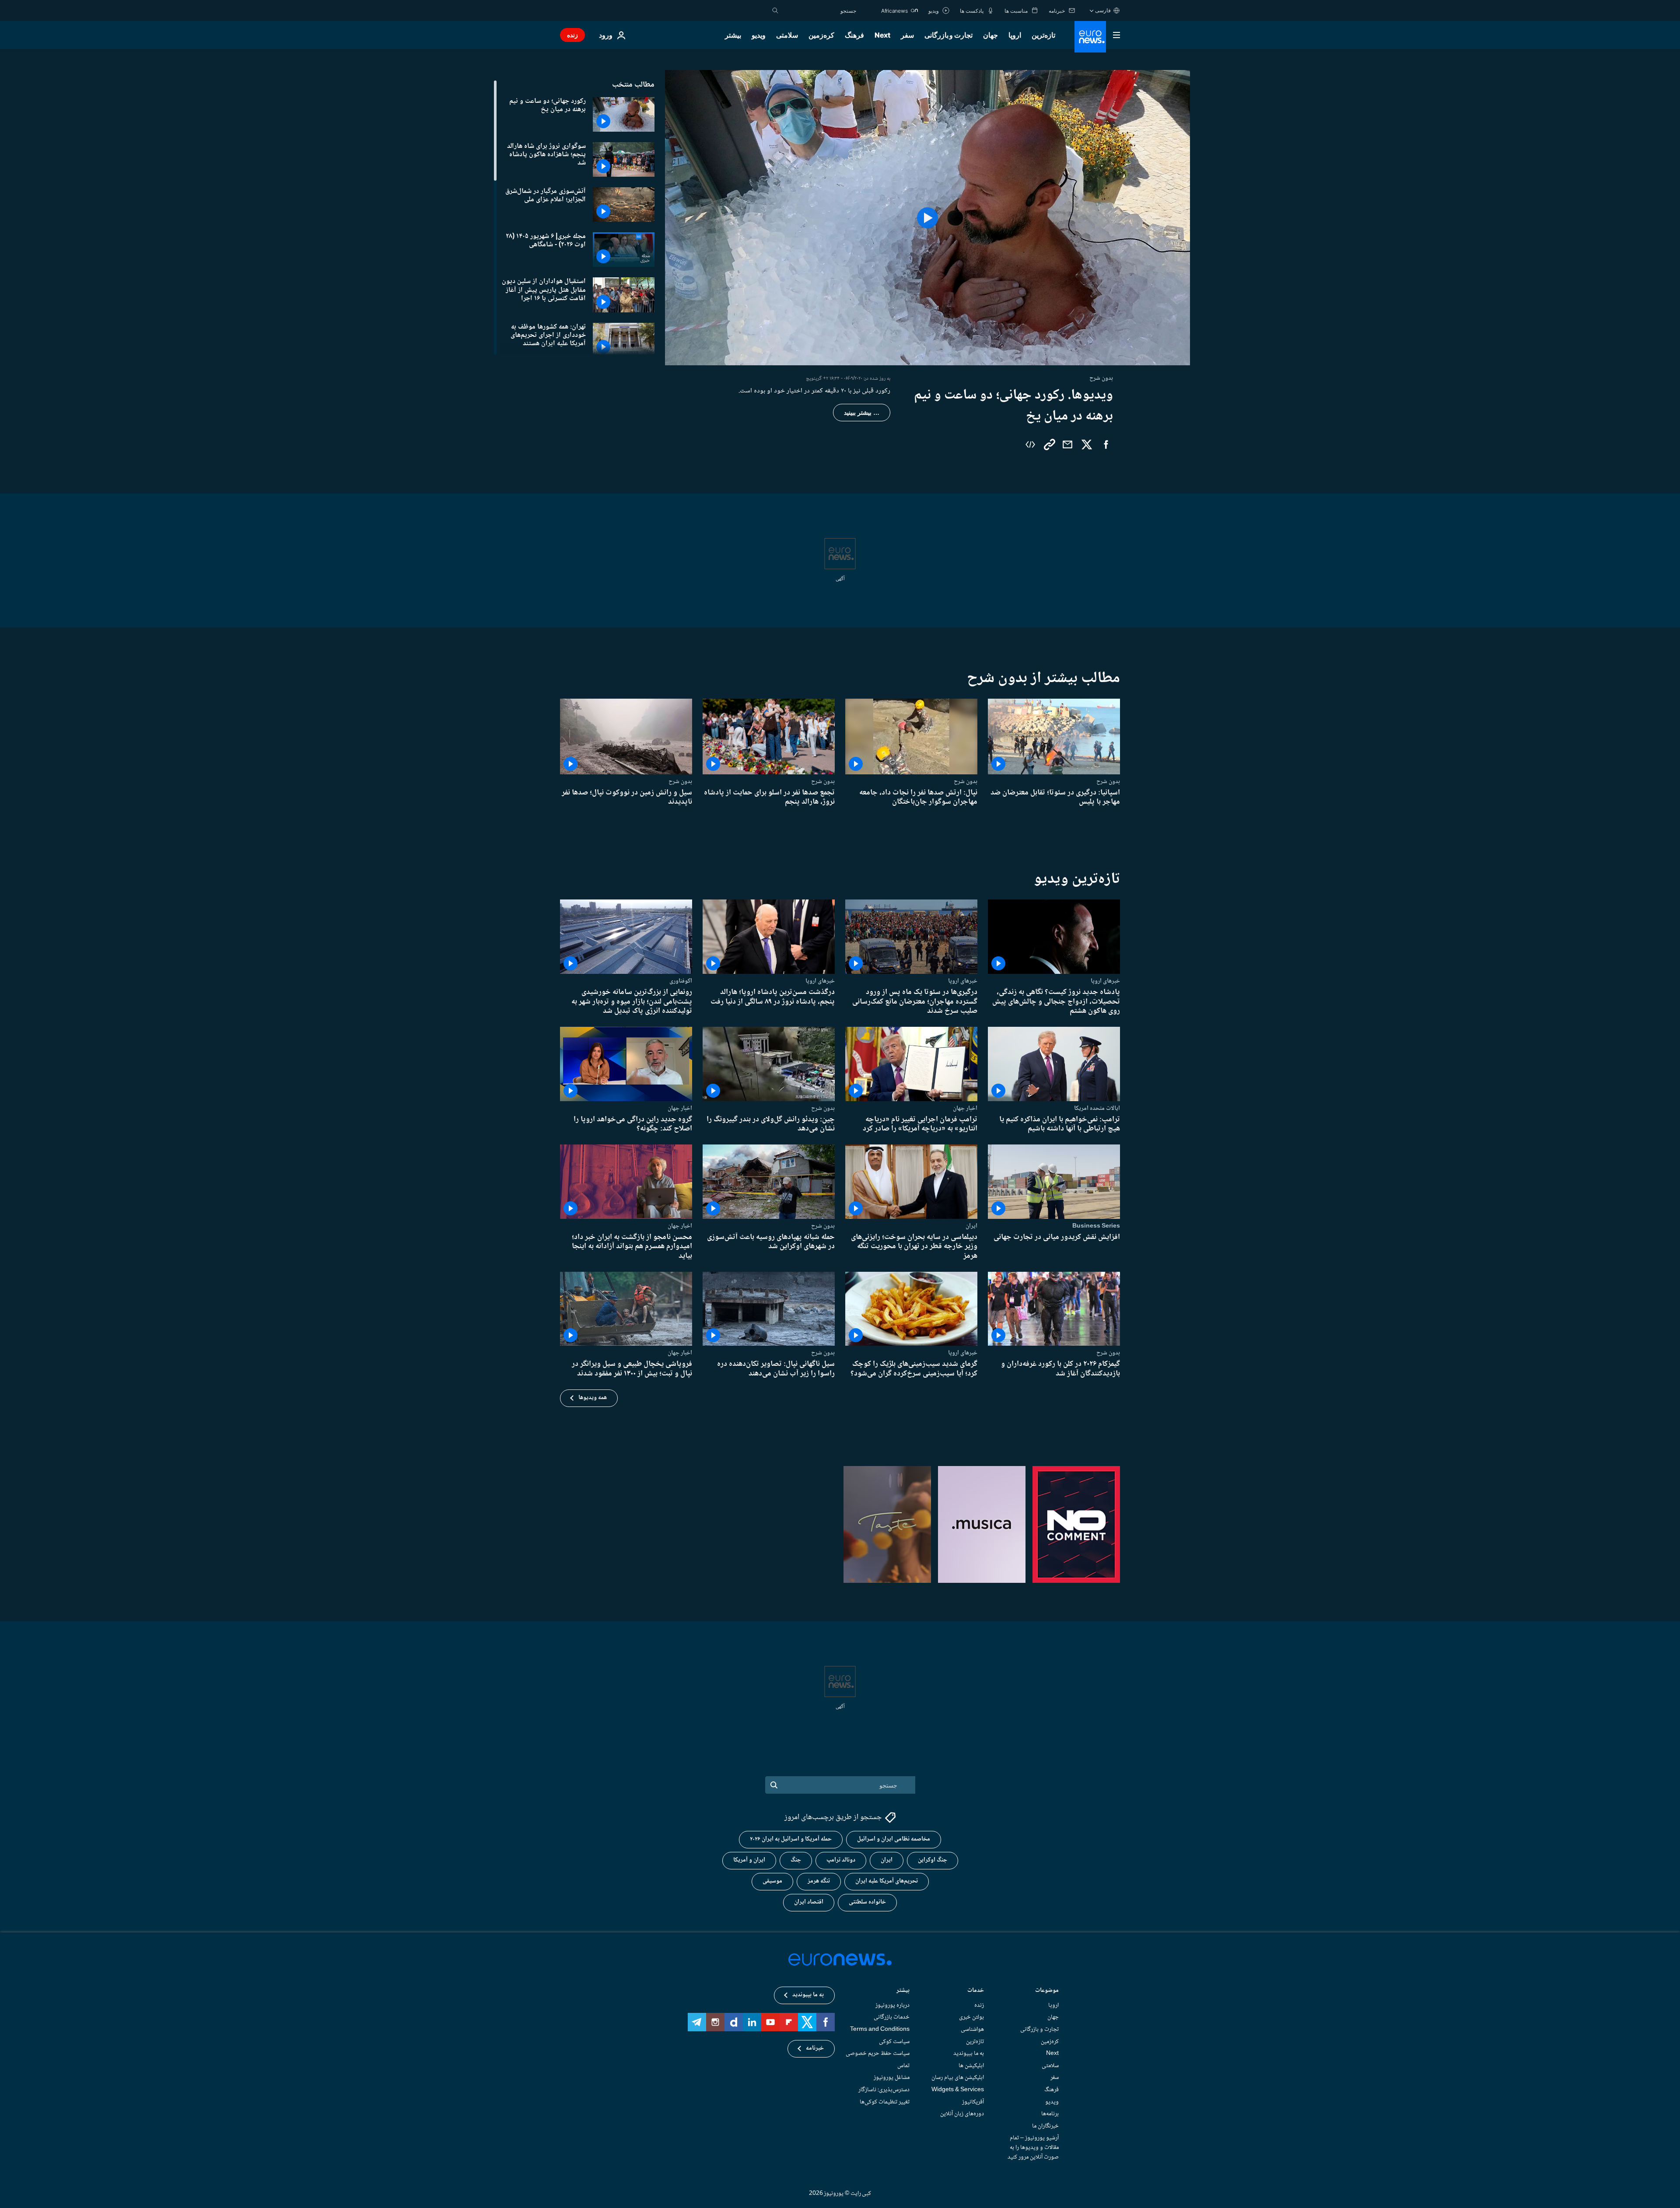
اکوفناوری (681, 981)
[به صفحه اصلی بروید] (1090, 37)
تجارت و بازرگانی (948, 35)
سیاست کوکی (894, 2042)
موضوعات (1047, 1991)
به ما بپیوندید (969, 2054)
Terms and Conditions (880, 2030)
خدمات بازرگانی (892, 2017)
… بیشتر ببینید (862, 413)
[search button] (775, 10)
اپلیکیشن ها (971, 2066)
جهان (990, 35)
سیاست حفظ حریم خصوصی (878, 2054)
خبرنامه (815, 2048)
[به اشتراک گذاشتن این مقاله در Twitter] (1087, 444)
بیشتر (903, 1991)
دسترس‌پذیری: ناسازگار (884, 2090)
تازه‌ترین (1043, 35)
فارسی (1103, 10)
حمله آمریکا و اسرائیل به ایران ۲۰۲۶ (791, 1839)
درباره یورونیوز (892, 2005)
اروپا (1015, 35)
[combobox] (819, 10)
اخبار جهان (965, 1108)
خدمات (976, 1991)
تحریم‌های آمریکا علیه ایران (887, 1881)
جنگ (796, 1860)
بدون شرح (1108, 781)
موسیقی (772, 1881)
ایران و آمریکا (749, 1860)
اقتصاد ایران (809, 1902)
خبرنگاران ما (1045, 2126)
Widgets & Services (958, 2090)
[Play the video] (927, 218)
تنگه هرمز (819, 1881)
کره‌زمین (821, 35)
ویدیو (759, 35)
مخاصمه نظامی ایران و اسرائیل (894, 1839)
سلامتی (787, 35)
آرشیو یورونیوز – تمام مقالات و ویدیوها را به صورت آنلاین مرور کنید (1033, 2147)
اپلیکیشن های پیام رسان (958, 2078)
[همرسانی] (1067, 444)
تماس (903, 2066)
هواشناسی (972, 2030)
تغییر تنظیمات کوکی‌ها (885, 2102)
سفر (907, 35)
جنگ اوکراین (933, 1860)
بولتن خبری (971, 2017)
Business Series (1096, 1226)
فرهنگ (854, 35)
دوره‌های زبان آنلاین (962, 2114)
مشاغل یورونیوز (892, 2078)
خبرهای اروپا (1105, 981)
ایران (971, 1226)
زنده (572, 35)
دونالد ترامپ (841, 1860)
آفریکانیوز (973, 2102)
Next (882, 35)
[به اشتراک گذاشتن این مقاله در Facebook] (1106, 444)
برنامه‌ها (1050, 2114)
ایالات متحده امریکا (1097, 1108)
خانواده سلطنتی (867, 1902)
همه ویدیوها (593, 1398)
